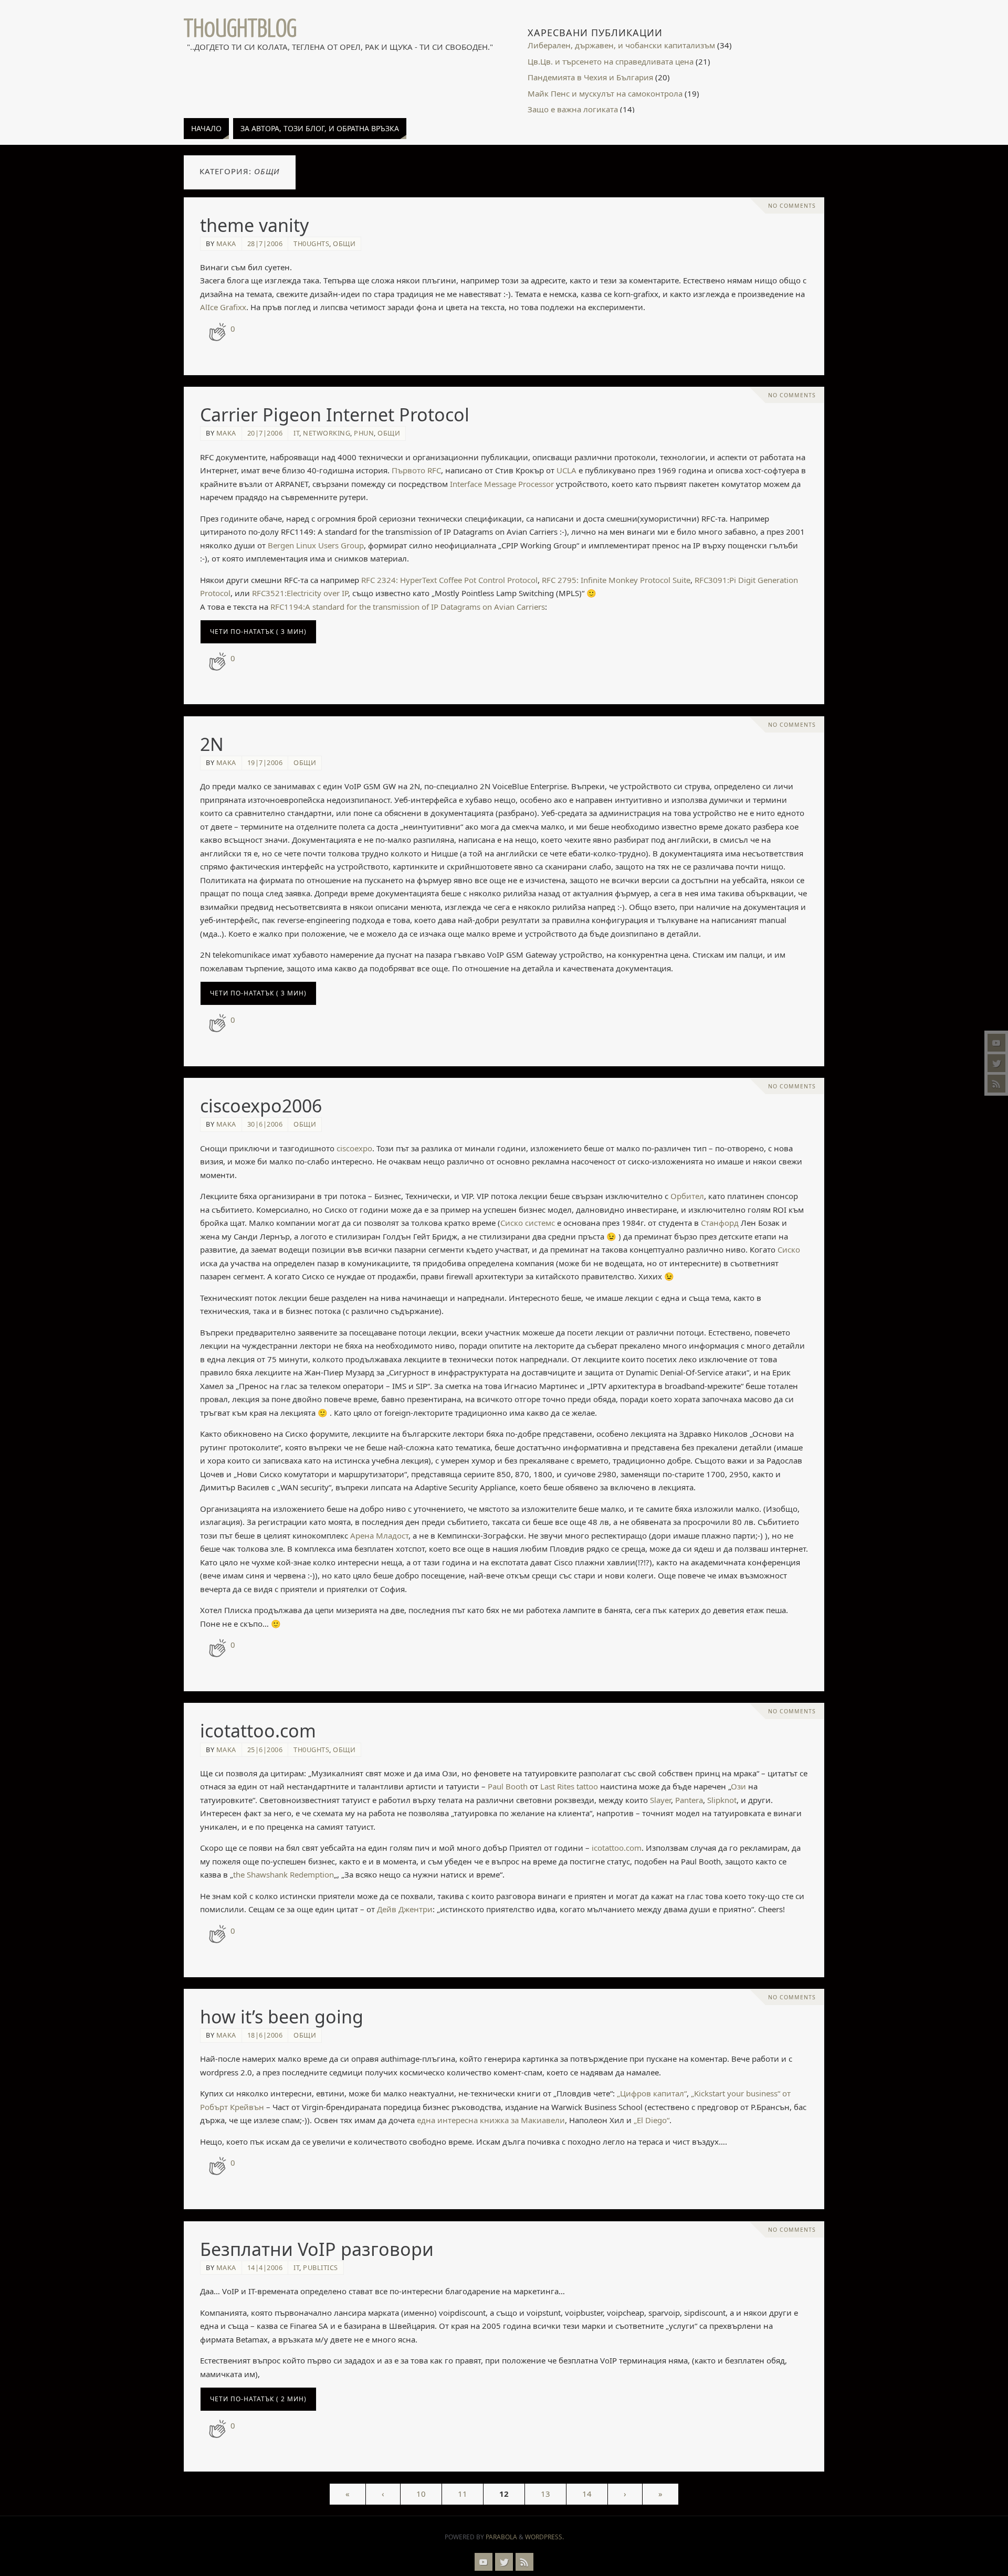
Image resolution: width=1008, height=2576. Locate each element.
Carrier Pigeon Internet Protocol (335, 415)
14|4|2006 (265, 2267)
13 (545, 2494)
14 (587, 2494)
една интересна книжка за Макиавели (491, 2120)
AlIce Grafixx (223, 307)
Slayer (660, 1800)
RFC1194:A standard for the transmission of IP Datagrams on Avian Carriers (408, 607)
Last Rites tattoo (569, 1786)
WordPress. (544, 2537)
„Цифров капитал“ (652, 2093)
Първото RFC (416, 470)
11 (463, 2494)
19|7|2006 (265, 762)
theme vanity (254, 225)
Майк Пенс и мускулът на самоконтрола (605, 93)
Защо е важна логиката (573, 109)
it (296, 433)
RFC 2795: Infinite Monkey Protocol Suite (616, 580)
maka (226, 243)
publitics (321, 2267)
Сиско (789, 1249)
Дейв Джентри (405, 1909)
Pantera (689, 1800)
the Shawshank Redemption (283, 1874)
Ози (738, 1786)
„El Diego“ (652, 2120)
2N (212, 744)
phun (364, 433)
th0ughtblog (240, 29)
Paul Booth (508, 1786)
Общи (344, 243)
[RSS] (996, 1084)
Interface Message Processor (502, 484)
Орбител (687, 1196)
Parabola (501, 2537)
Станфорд (720, 1223)
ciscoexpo (354, 1148)
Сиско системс (528, 1223)
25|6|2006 (265, 1750)
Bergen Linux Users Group (316, 545)
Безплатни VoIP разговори (317, 2249)
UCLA (566, 470)
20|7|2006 (265, 433)
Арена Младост (379, 1535)
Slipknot (722, 1800)
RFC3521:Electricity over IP (300, 593)
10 (421, 2494)
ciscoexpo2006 (261, 1106)
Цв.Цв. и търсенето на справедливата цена (611, 61)
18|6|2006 (265, 2035)
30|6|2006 (265, 1124)
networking (327, 433)
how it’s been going (282, 2017)
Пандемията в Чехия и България (590, 77)
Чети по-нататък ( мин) (258, 632)
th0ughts (311, 243)
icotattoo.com (258, 1731)
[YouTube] (996, 1043)
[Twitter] (996, 1063)
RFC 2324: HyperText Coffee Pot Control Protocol (449, 580)
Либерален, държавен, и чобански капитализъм (621, 45)
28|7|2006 (265, 243)
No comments (792, 206)
